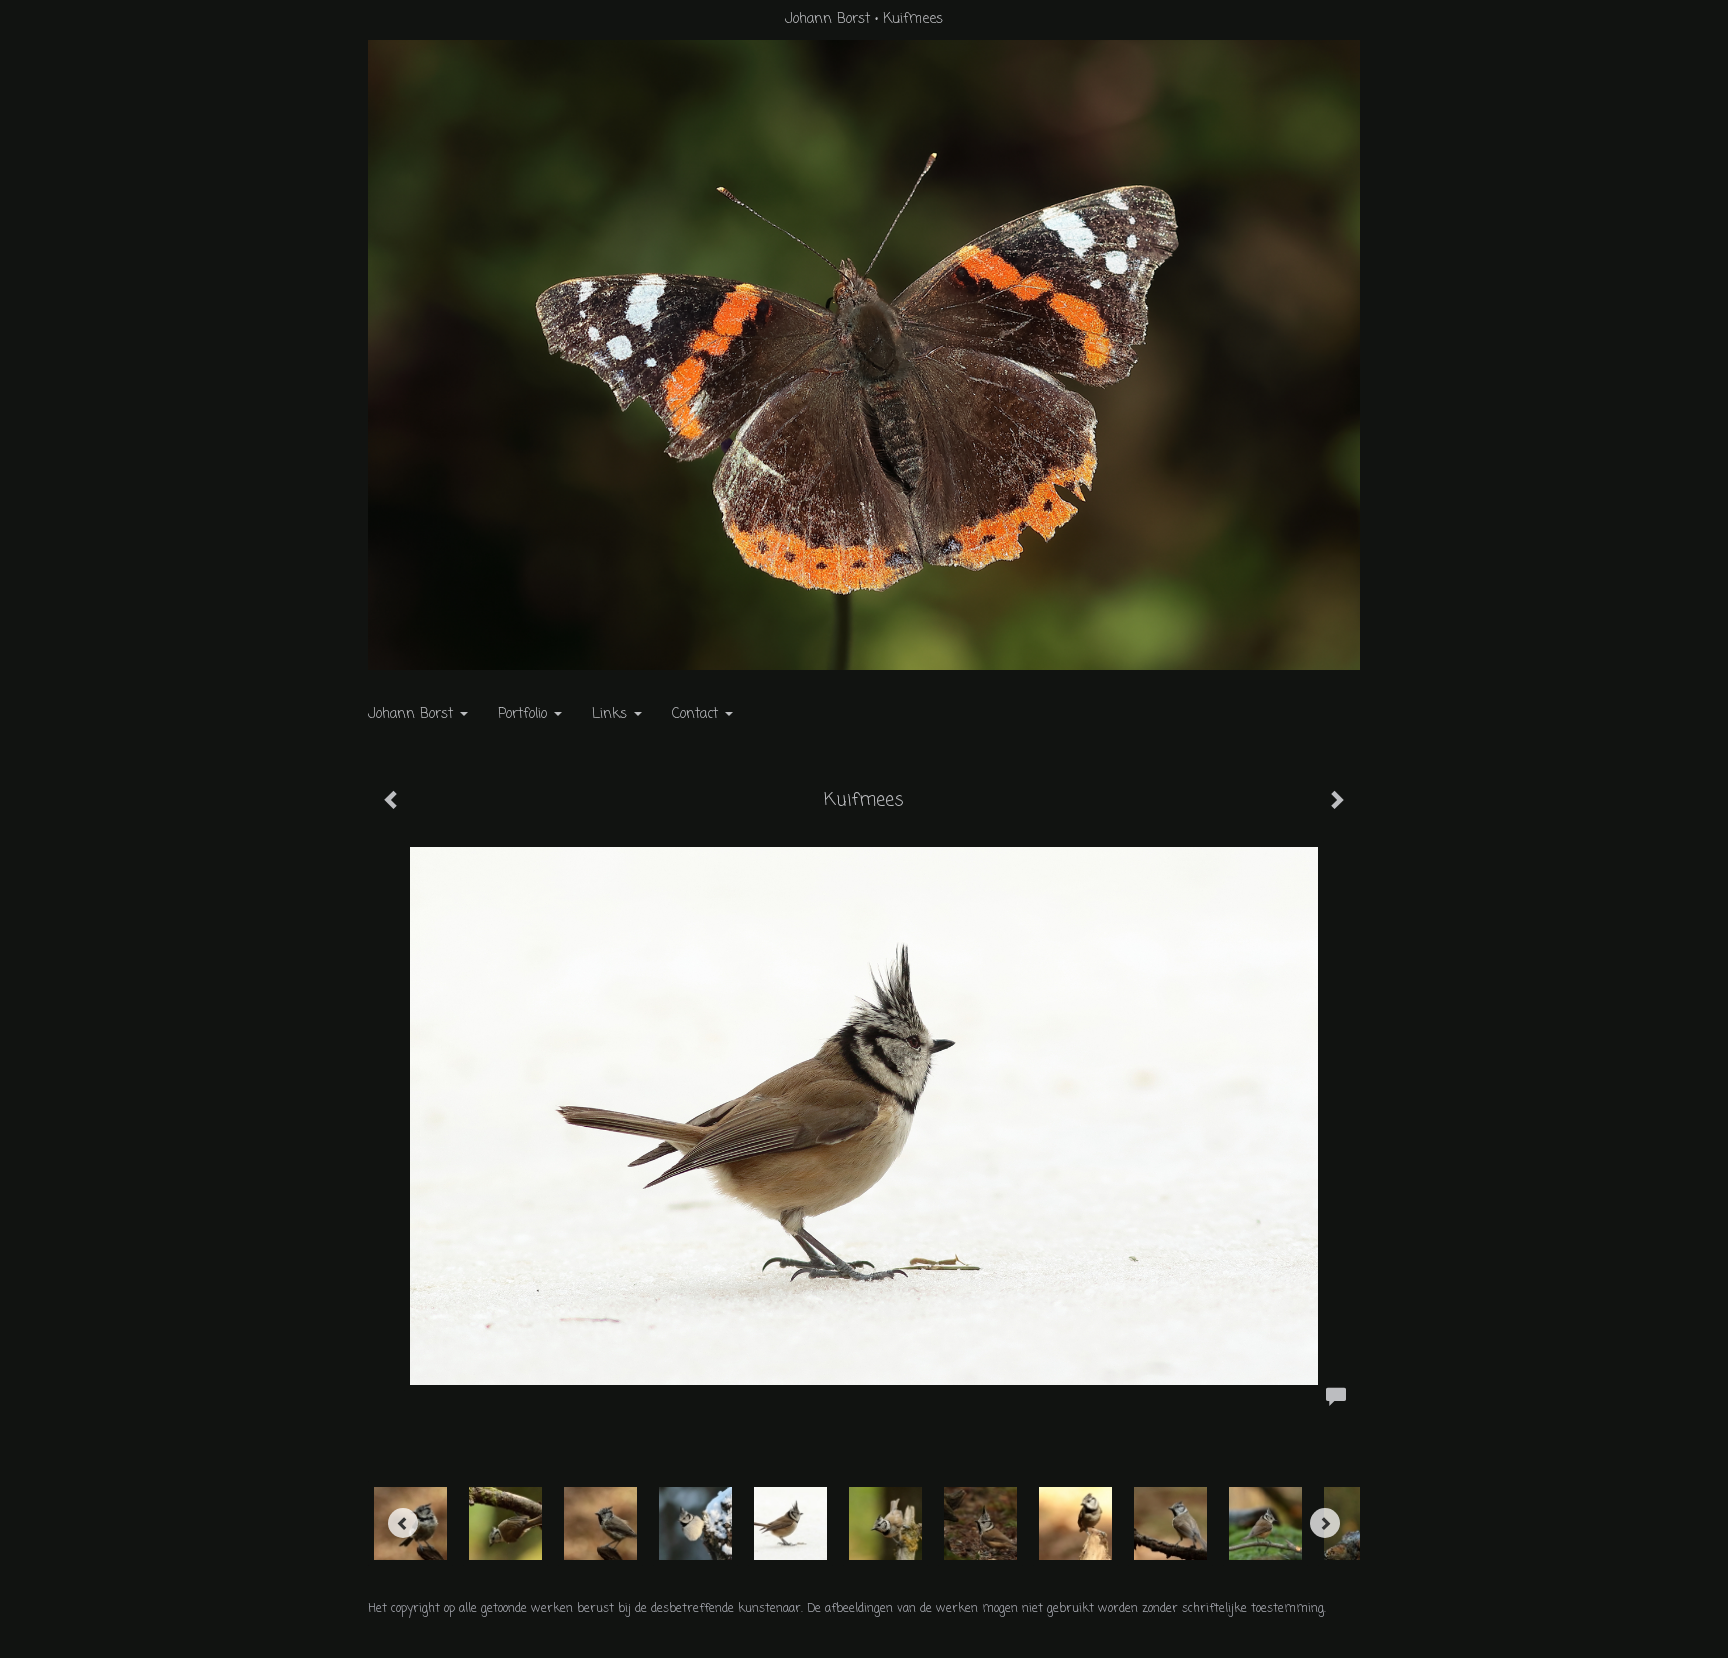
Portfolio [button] (525, 714)
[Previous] (403, 1523)
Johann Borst (827, 19)
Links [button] (612, 714)
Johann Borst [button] (413, 714)
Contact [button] (697, 714)
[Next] (1325, 1523)
